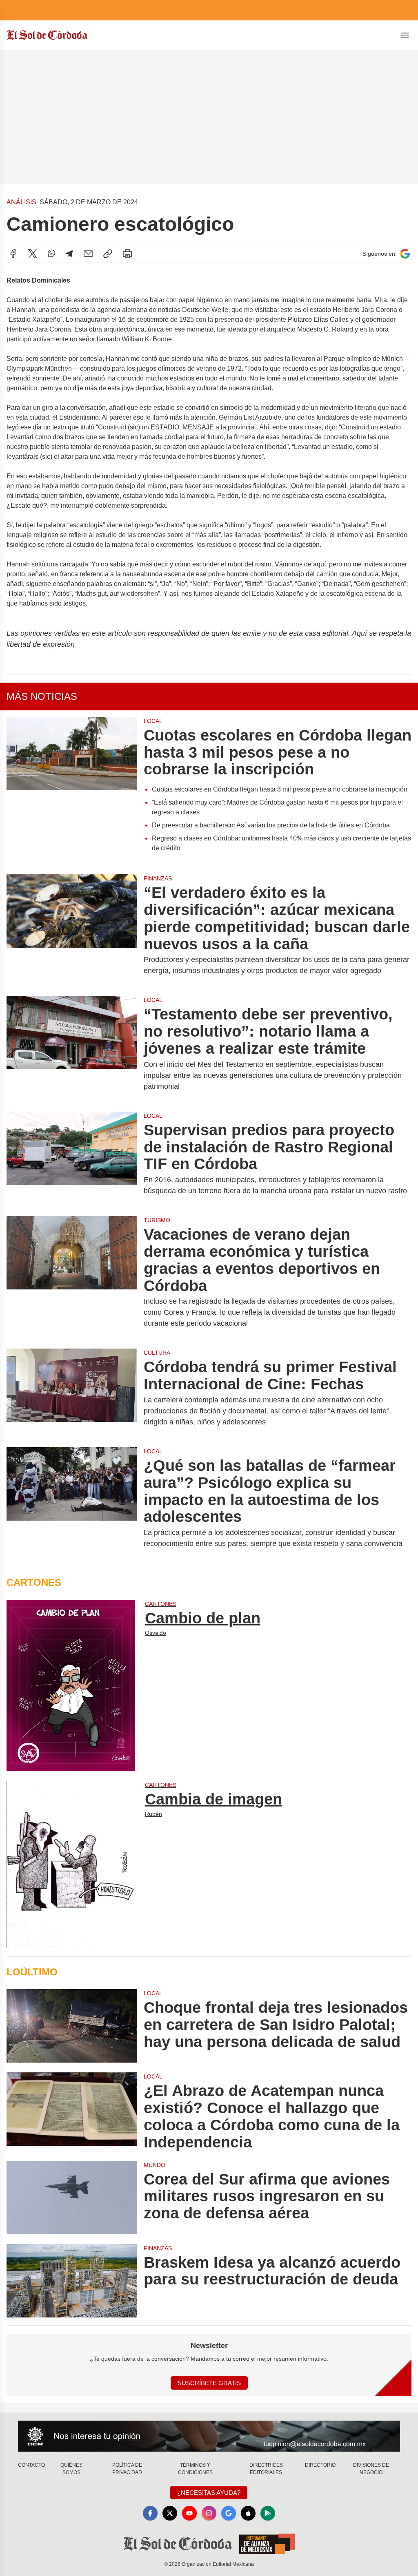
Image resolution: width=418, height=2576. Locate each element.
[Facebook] (13, 254)
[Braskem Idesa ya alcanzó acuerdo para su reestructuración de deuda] (72, 2281)
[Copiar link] (108, 254)
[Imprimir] (127, 254)
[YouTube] (189, 2513)
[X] (33, 254)
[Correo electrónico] (88, 254)
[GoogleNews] (229, 2513)
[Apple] (248, 2513)
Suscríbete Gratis (209, 2383)
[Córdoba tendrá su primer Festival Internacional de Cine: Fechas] (72, 1393)
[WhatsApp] (51, 254)
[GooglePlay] (268, 2513)
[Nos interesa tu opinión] (209, 2436)
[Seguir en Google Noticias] (405, 254)
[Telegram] (69, 254)
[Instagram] (209, 2513)
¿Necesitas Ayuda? (209, 2493)
